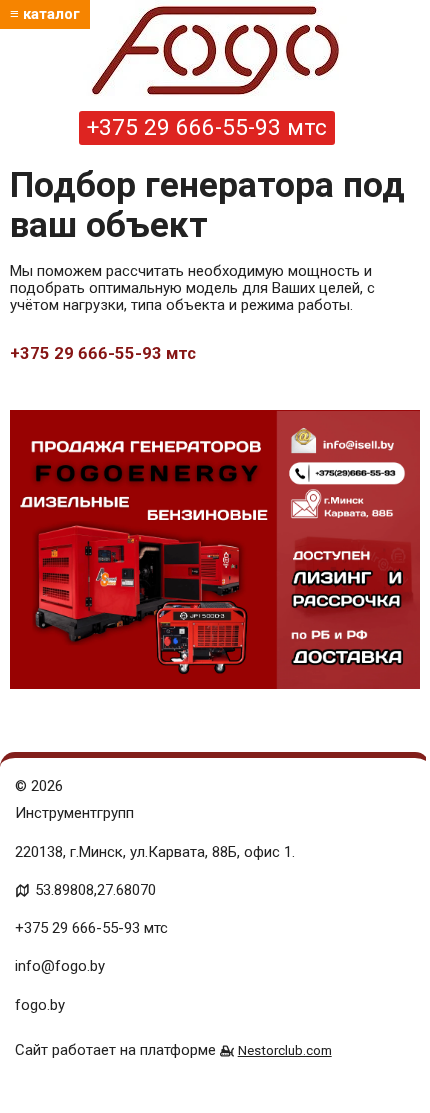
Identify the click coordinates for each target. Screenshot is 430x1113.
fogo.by (40, 1005)
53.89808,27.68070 (95, 890)
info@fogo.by (60, 966)
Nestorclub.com (285, 1050)
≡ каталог (45, 14)
